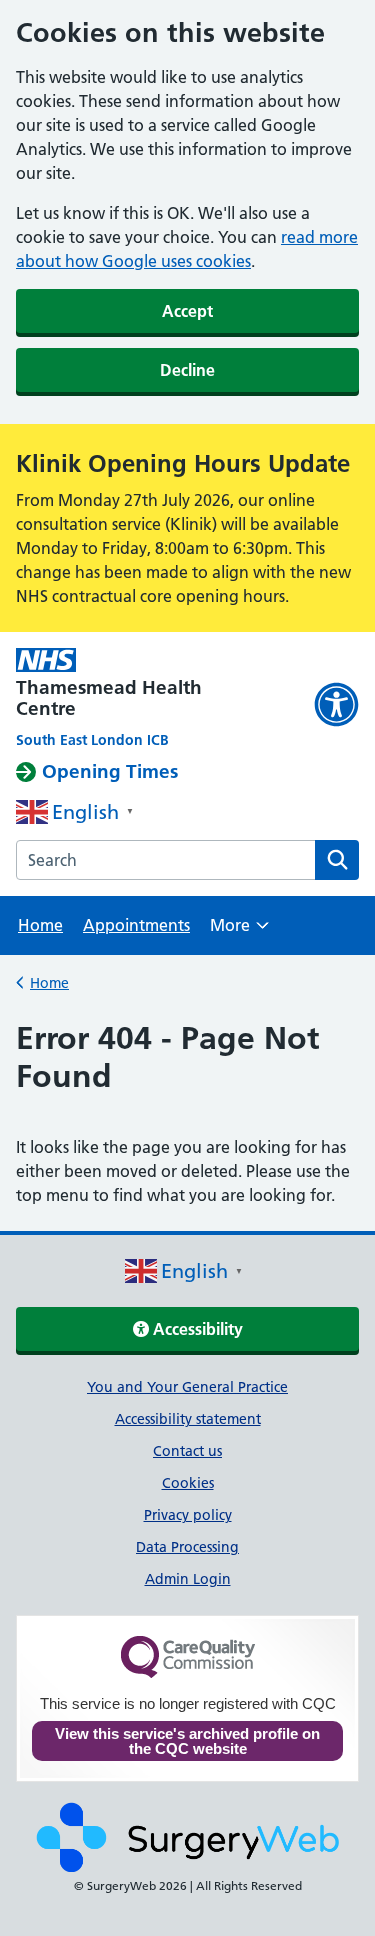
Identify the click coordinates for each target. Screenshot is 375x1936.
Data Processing (187, 1547)
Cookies (188, 1483)
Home (40, 925)
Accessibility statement (188, 1419)
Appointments (136, 925)
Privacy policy (188, 1515)
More (239, 931)
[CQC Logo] (188, 1673)
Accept (187, 311)
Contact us (187, 1451)
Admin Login (188, 1579)
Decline (187, 370)
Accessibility (196, 1329)
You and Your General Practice (187, 1387)
